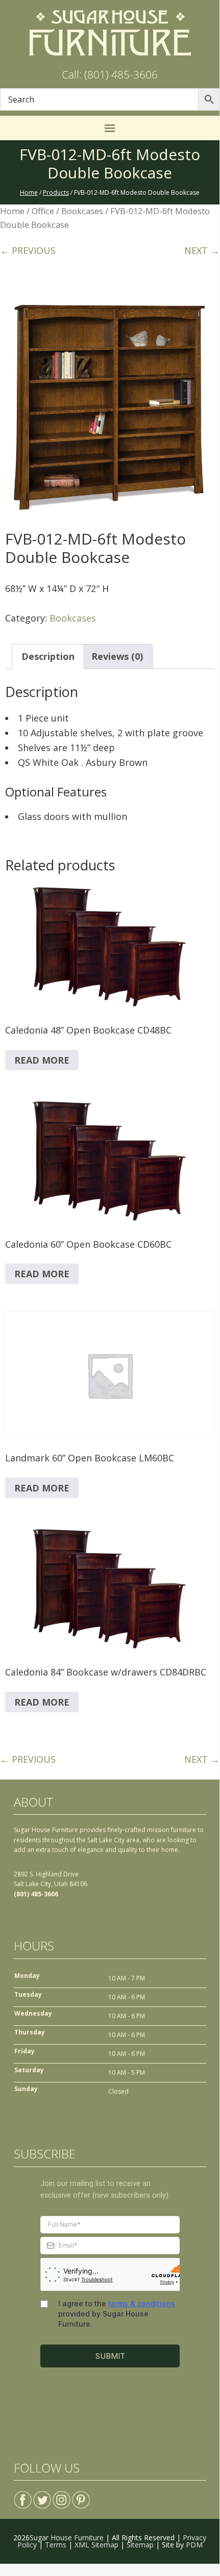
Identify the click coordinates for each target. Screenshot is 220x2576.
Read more (42, 1060)
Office (43, 211)
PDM (194, 2545)
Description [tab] (48, 656)
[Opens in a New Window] (23, 2496)
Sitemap (140, 2545)
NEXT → (202, 250)
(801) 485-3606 (36, 1894)
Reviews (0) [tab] (117, 656)
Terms (56, 2545)
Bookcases (82, 211)
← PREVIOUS (28, 250)
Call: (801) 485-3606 (110, 74)
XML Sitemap (96, 2545)
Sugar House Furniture (67, 2538)
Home (12, 211)
